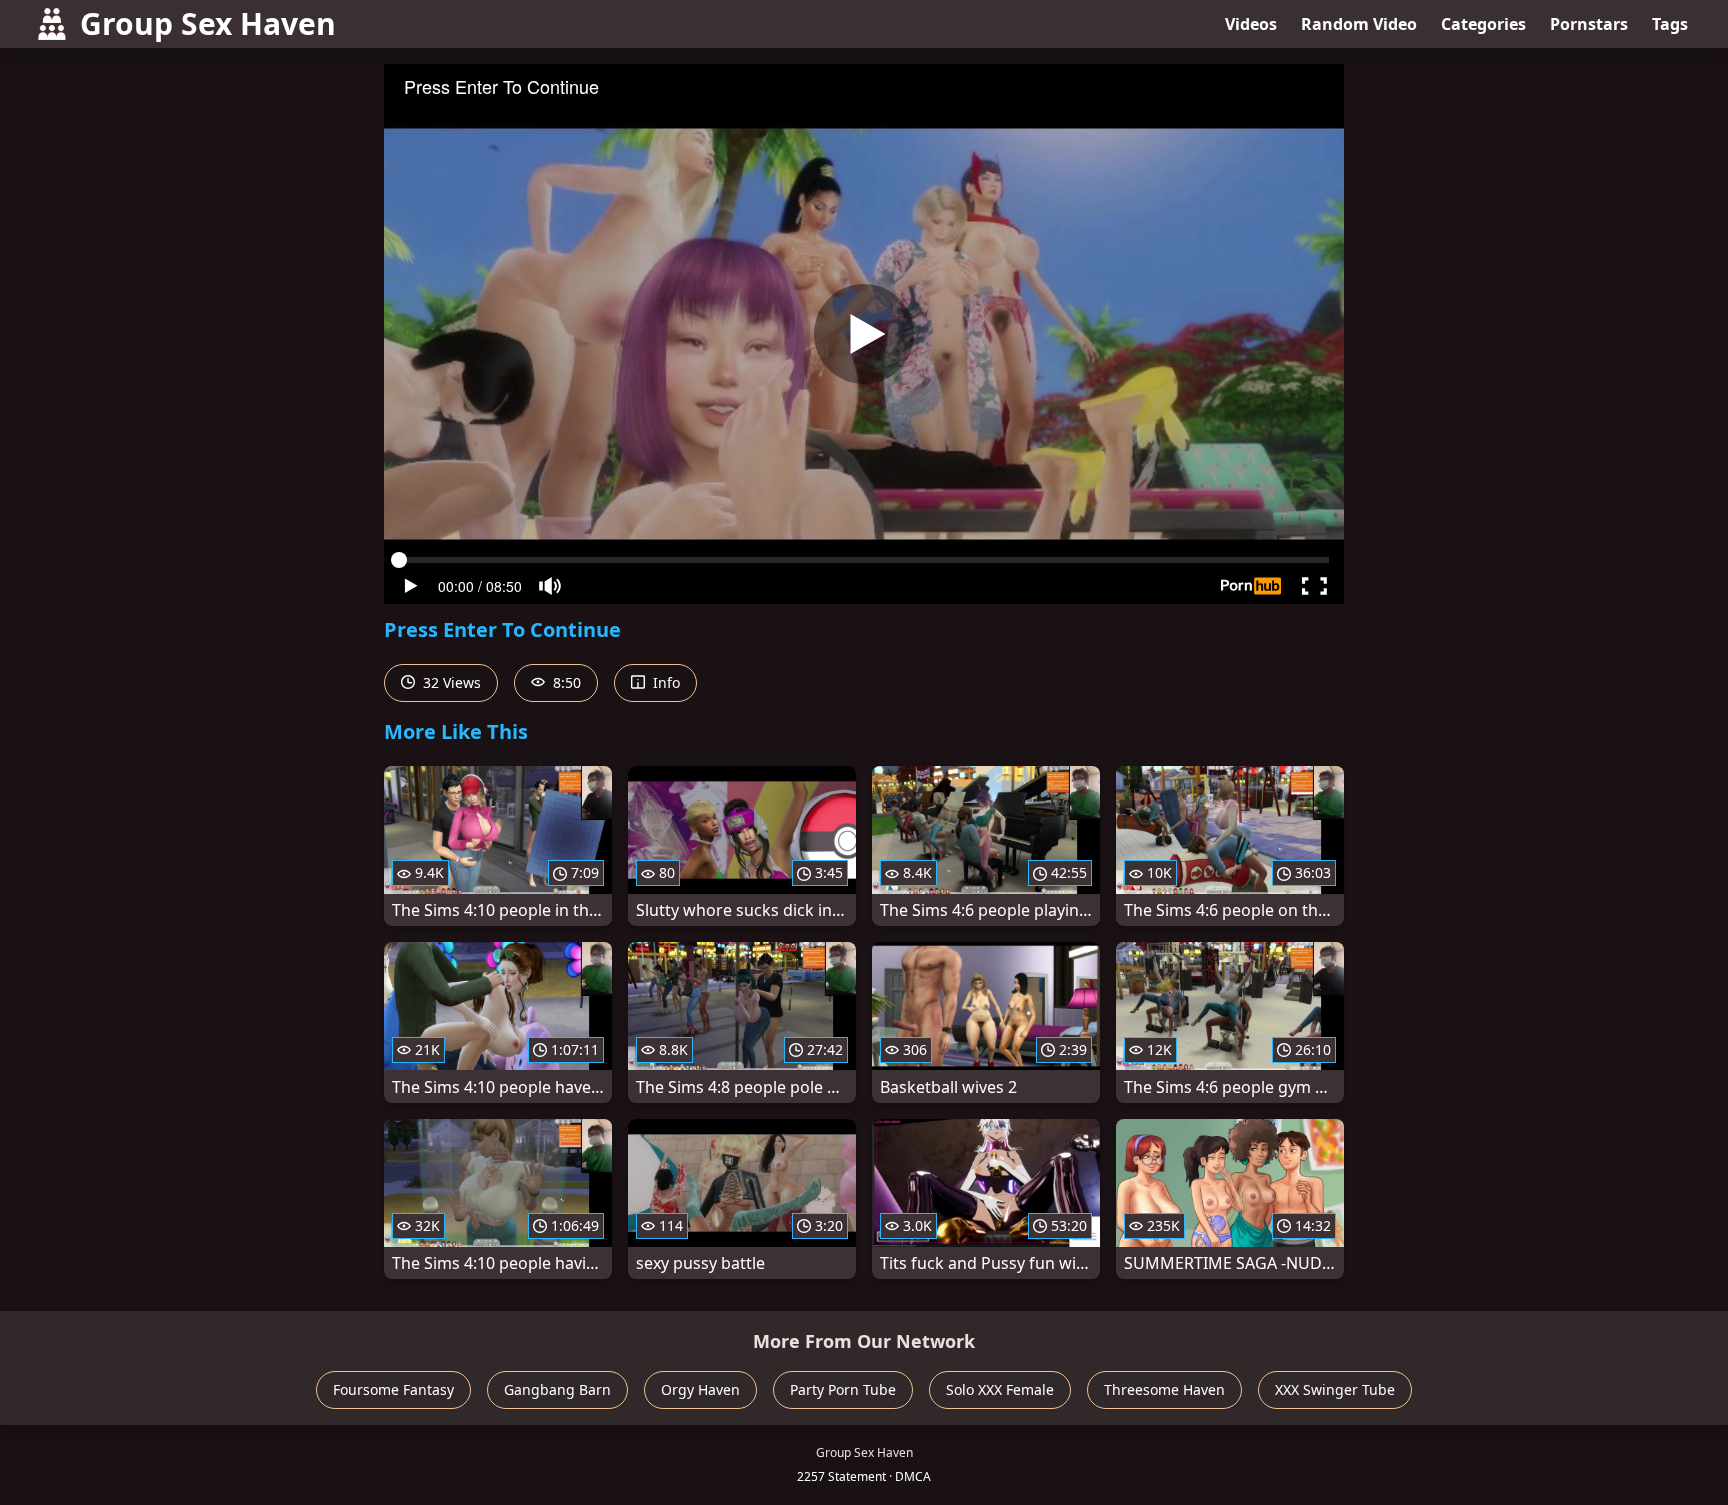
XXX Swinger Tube (1335, 1389)
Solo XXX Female (1000, 1389)
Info (664, 682)
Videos (1251, 24)
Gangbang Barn (557, 1389)
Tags (1670, 24)
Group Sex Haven (208, 23)
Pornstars (1589, 24)
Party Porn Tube (843, 1389)
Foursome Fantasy (393, 1389)
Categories (1483, 24)
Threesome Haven (1164, 1389)
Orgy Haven (700, 1389)
